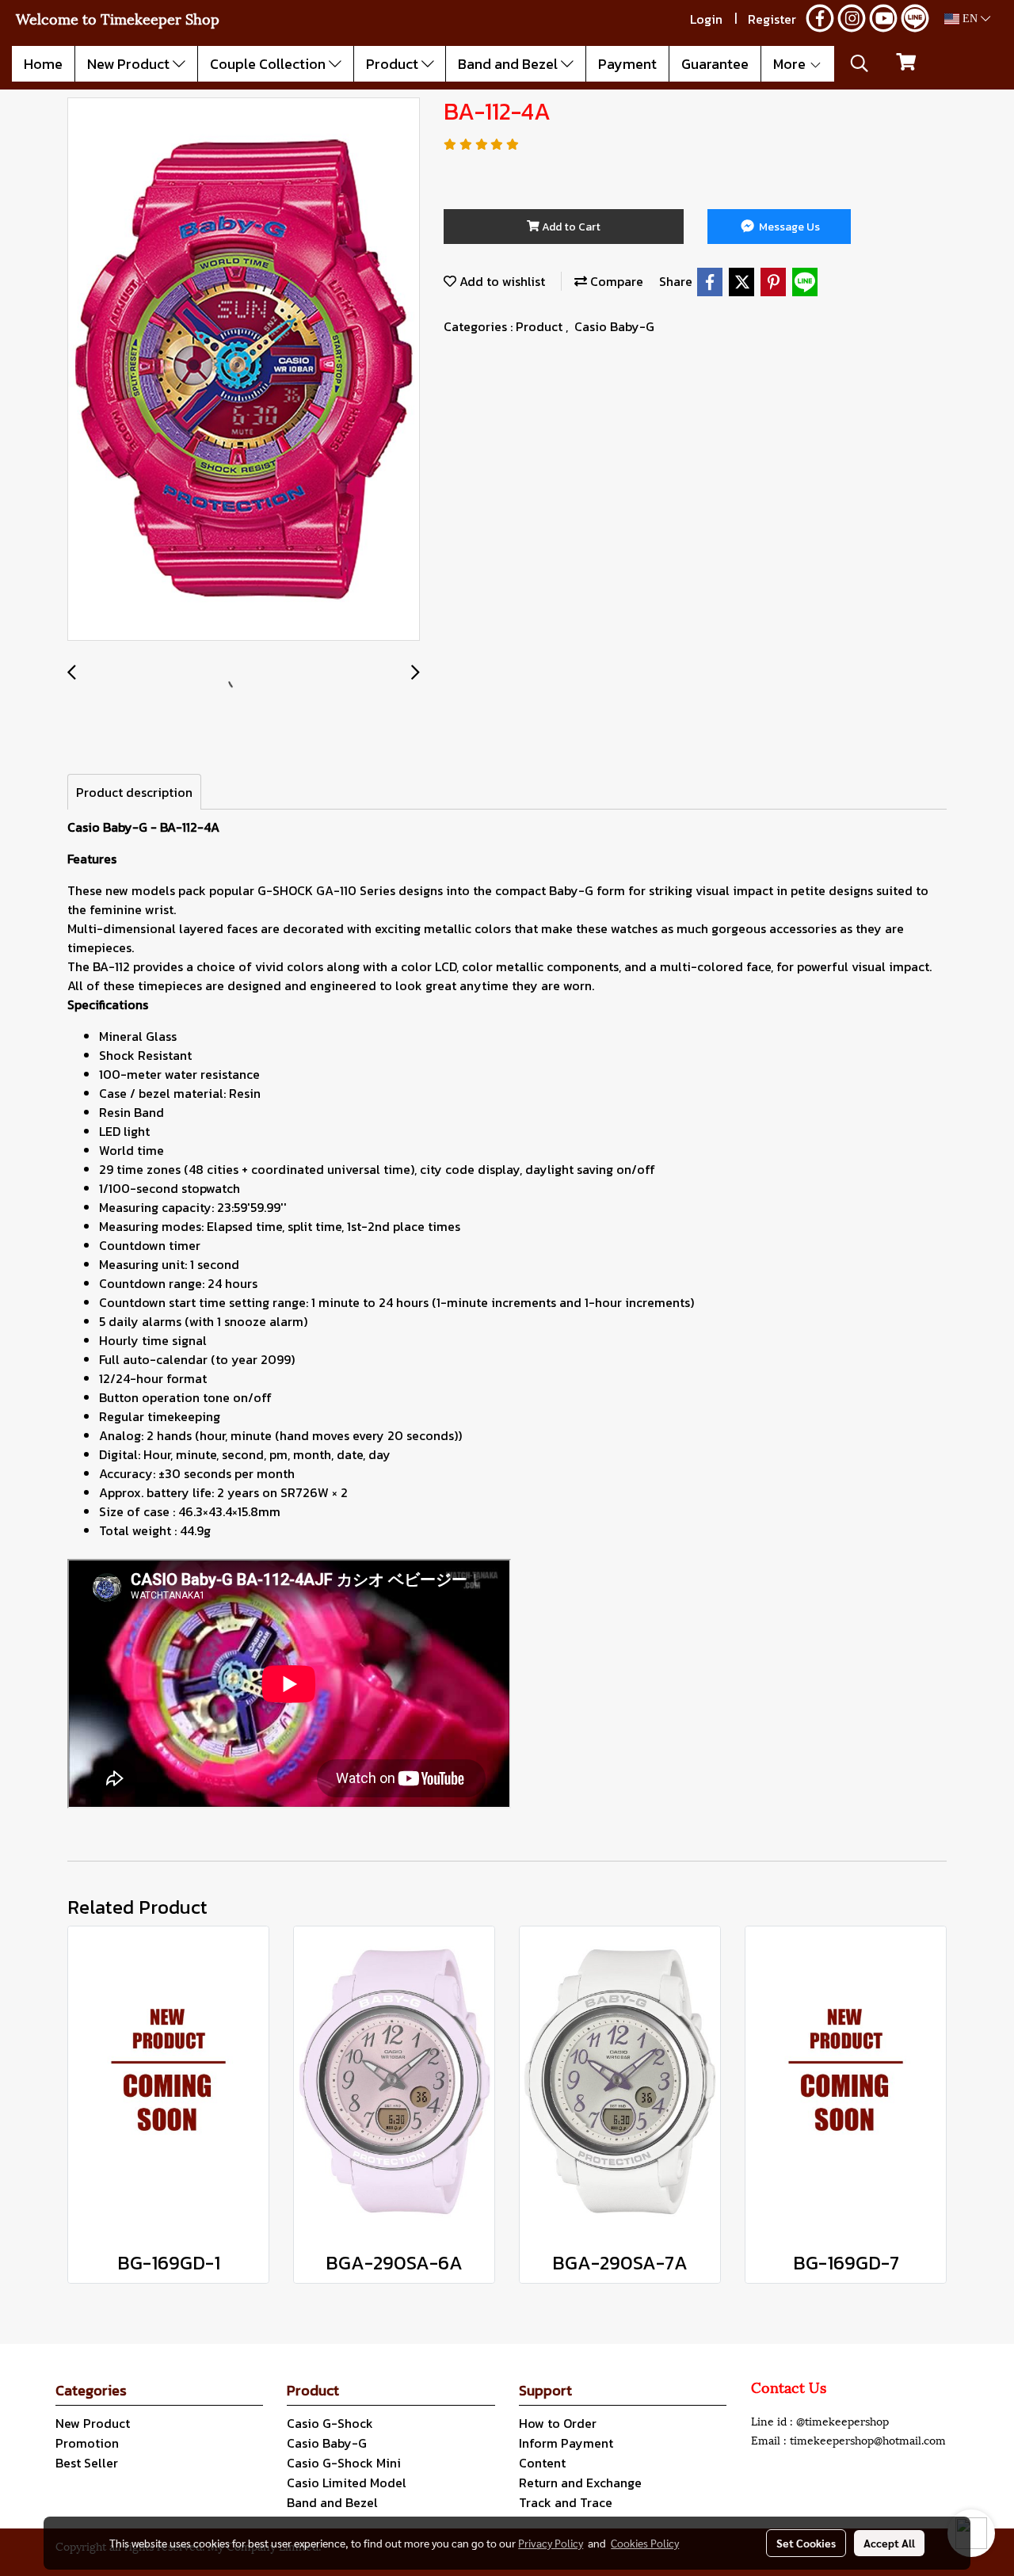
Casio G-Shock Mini (344, 2463)
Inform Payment (566, 2443)
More (791, 64)
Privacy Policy (551, 2543)
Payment (627, 64)
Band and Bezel (509, 64)
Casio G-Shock (330, 2423)
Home (43, 64)
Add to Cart (570, 227)
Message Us (788, 227)
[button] (860, 63)
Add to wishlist (501, 281)
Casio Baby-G (614, 326)
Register (772, 19)
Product (394, 64)
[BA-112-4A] (244, 370)
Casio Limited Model (347, 2483)
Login (706, 19)
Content (542, 2463)
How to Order (558, 2423)
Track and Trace (566, 2502)
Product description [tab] (134, 792)
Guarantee (715, 64)
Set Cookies (806, 2543)
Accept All (889, 2543)
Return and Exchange (580, 2483)
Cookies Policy (645, 2543)
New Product (130, 64)
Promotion (87, 2443)
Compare (615, 281)
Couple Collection (269, 64)
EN (970, 19)
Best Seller (87, 2463)
